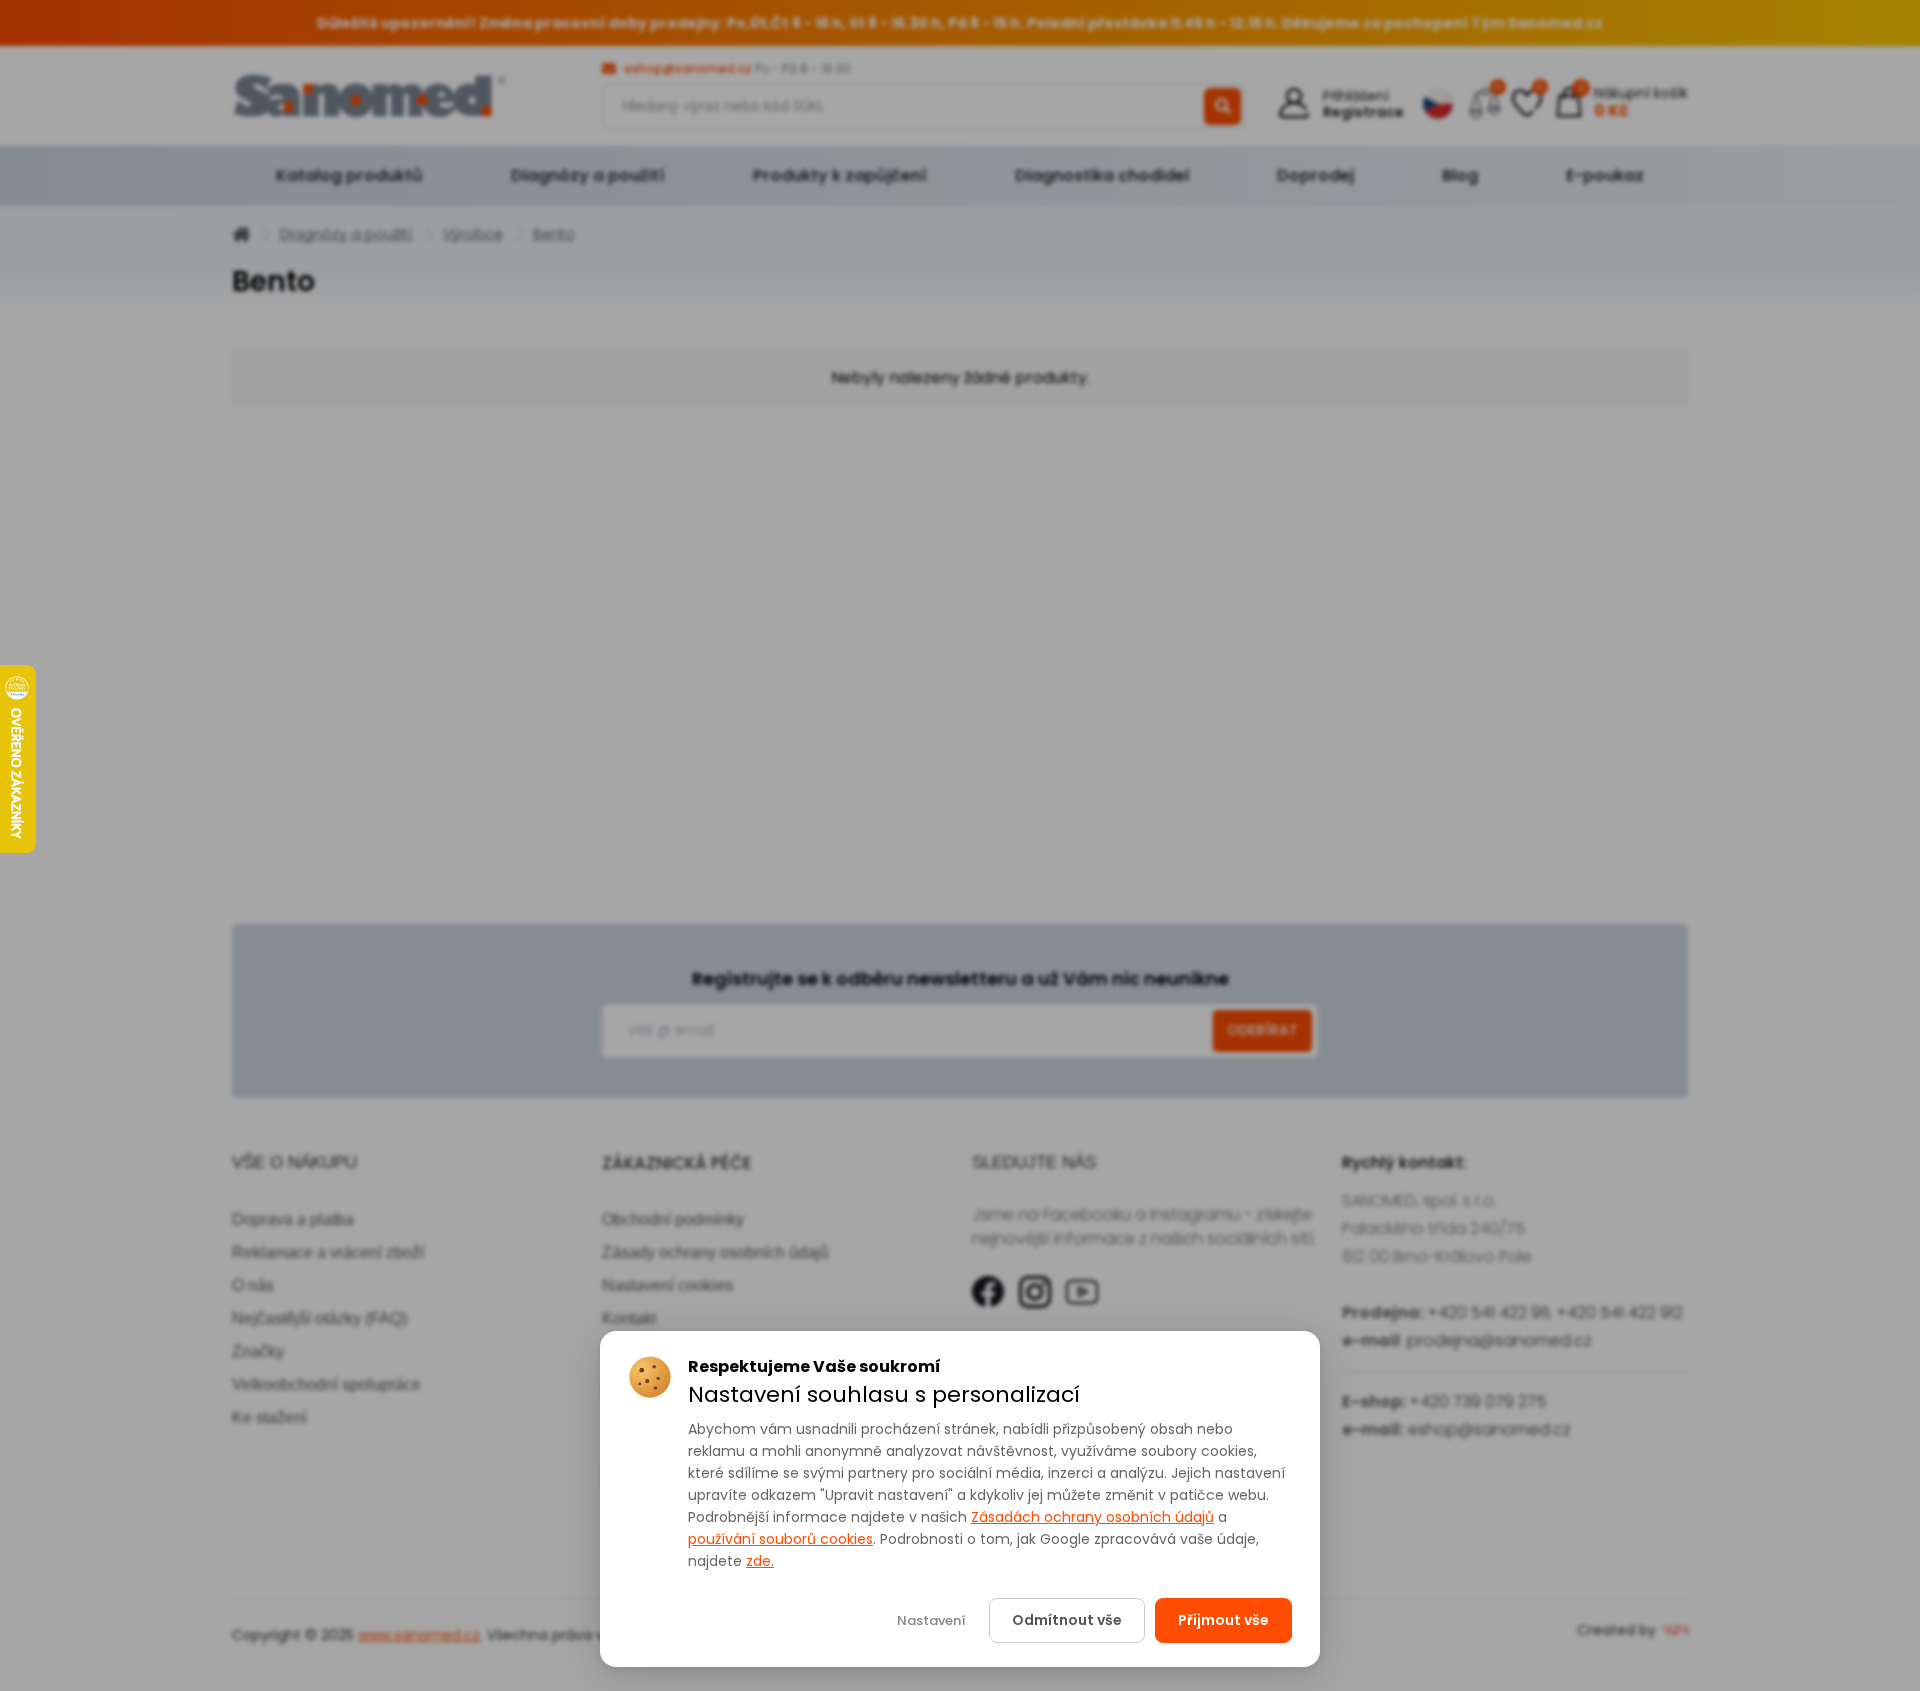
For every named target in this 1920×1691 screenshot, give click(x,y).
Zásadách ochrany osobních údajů (1092, 1517)
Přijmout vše (1223, 1620)
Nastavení (931, 1620)
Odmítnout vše (1067, 1620)
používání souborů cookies (780, 1539)
